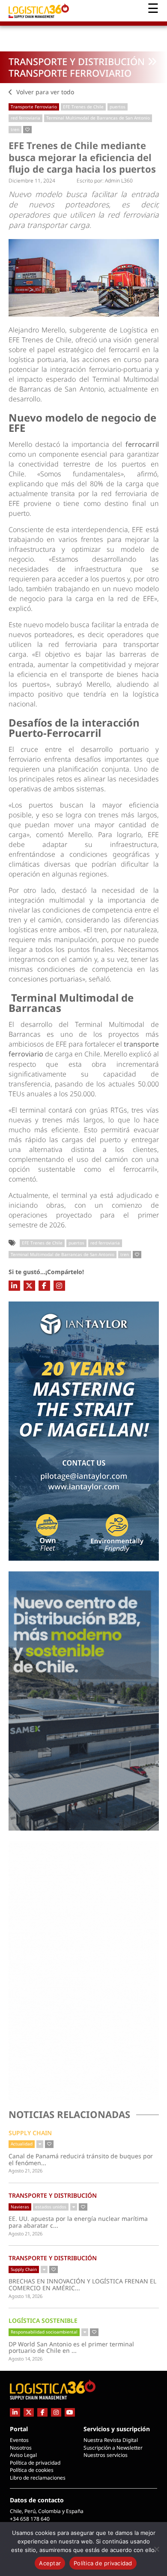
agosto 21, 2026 (25, 2171)
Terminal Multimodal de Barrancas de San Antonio (98, 118)
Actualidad (22, 2144)
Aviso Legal (23, 2455)
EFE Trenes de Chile (83, 107)
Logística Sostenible (43, 2320)
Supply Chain (30, 2133)
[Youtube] (70, 2412)
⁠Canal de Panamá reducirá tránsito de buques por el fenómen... (81, 2159)
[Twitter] (29, 1286)
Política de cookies (32, 2470)
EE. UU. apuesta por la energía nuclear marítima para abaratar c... (78, 2222)
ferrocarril (142, 444)
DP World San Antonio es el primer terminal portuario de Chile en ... (73, 2347)
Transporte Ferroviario (70, 73)
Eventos (19, 2440)
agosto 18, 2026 (25, 2296)
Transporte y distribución (77, 61)
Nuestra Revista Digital (111, 2440)
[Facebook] (44, 1286)
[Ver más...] (40, 2144)
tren (15, 129)
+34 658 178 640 (30, 2519)
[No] (156, 2549)
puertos (118, 107)
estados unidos (51, 2207)
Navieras (20, 2207)
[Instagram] (59, 1286)
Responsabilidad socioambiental (44, 2332)
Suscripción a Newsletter (113, 2448)
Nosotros (21, 2448)
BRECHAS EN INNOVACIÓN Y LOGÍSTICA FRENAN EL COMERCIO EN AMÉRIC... (82, 2284)
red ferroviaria (25, 118)
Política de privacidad (35, 2463)
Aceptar (50, 2563)
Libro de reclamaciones (38, 2478)
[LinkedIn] (14, 1286)
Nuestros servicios (106, 2455)
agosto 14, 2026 (25, 2359)
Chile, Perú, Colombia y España (47, 2511)
